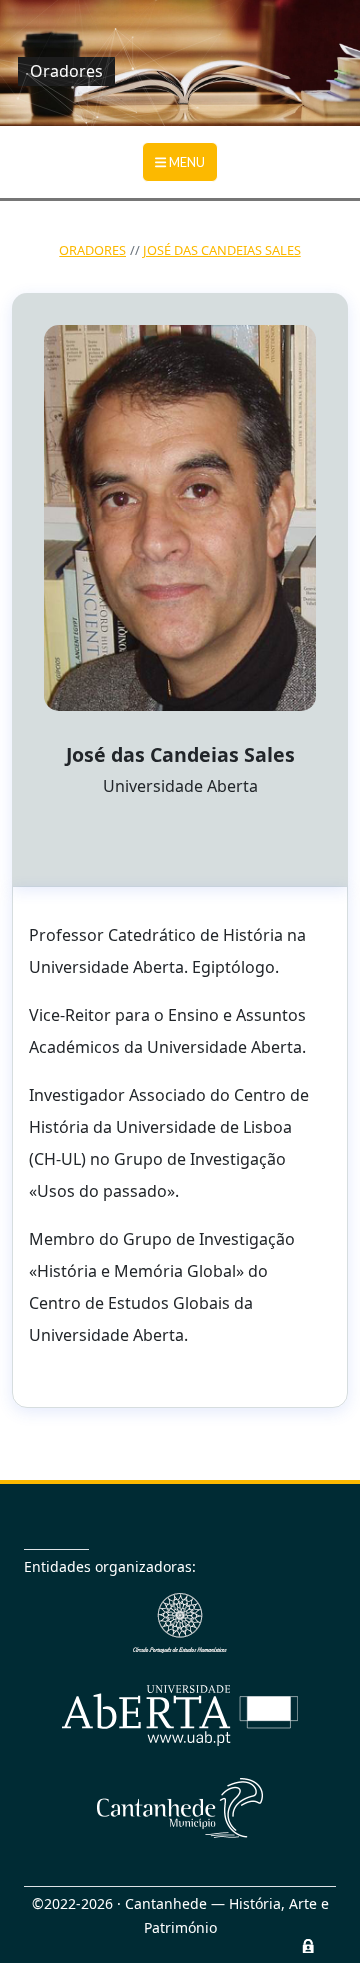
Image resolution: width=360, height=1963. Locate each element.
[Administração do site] (308, 1946)
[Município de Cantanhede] (180, 1808)
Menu (186, 162)
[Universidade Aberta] (180, 1715)
